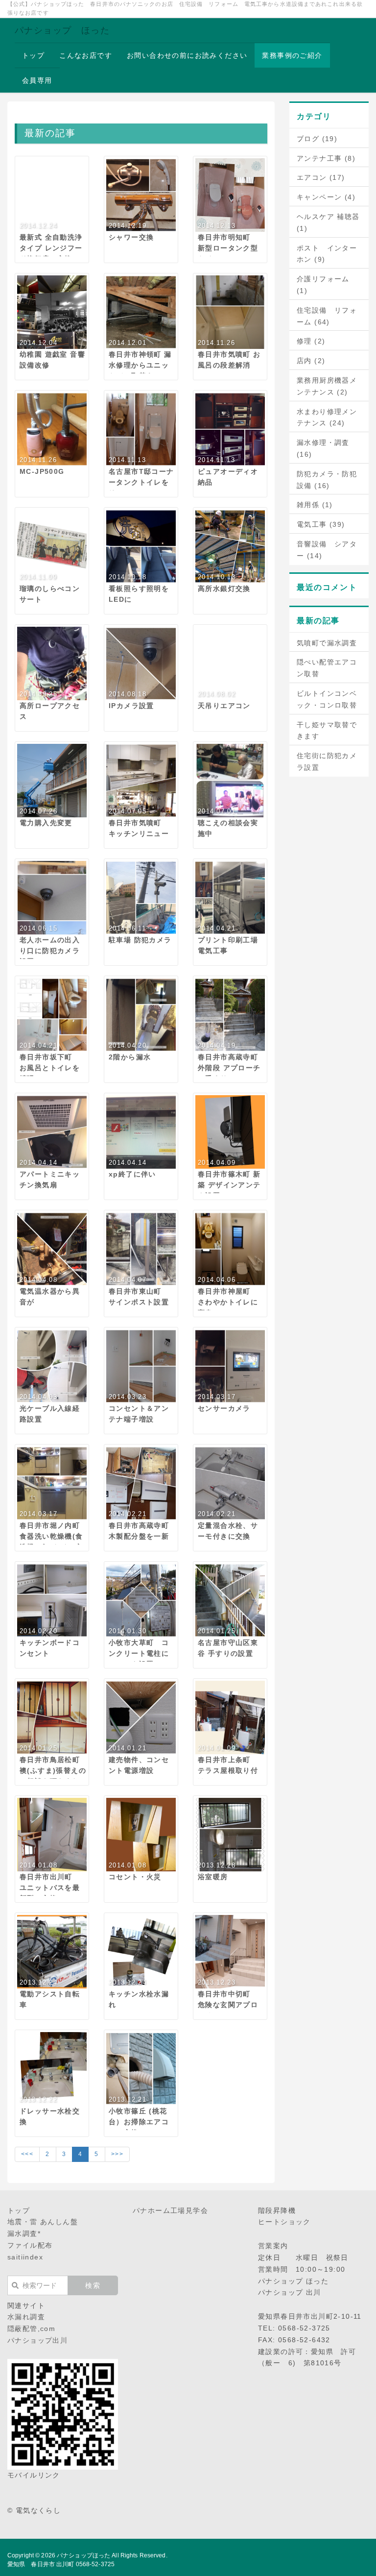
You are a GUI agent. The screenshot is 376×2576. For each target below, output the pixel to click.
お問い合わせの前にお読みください (187, 55)
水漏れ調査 (26, 2317)
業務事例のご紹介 (292, 55)
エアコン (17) (321, 177)
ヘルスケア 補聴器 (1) (328, 222)
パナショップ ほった (62, 30)
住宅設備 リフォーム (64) (327, 316)
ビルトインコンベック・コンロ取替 (327, 699)
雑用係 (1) (315, 505)
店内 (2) (311, 361)
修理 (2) (311, 341)
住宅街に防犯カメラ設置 (327, 761)
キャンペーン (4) (326, 197)
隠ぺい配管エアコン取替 (327, 668)
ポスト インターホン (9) (327, 254)
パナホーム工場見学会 (170, 2210)
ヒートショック (284, 2222)
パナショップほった (83, 2555)
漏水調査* (24, 2233)
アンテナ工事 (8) (326, 158)
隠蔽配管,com (31, 2329)
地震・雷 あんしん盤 (43, 2222)
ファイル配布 (30, 2245)
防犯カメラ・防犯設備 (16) (327, 480)
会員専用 (37, 80)
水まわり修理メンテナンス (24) (327, 417)
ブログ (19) (317, 139)
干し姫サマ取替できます (327, 731)
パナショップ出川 (37, 2340)
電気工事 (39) (321, 524)
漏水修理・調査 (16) (323, 448)
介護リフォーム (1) (323, 285)
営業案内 (273, 2246)
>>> (117, 2154)
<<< (27, 2154)
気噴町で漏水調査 (327, 643)
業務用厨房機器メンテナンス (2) (327, 386)
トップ (33, 55)
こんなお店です (86, 55)
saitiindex (25, 2257)
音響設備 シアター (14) (327, 550)
